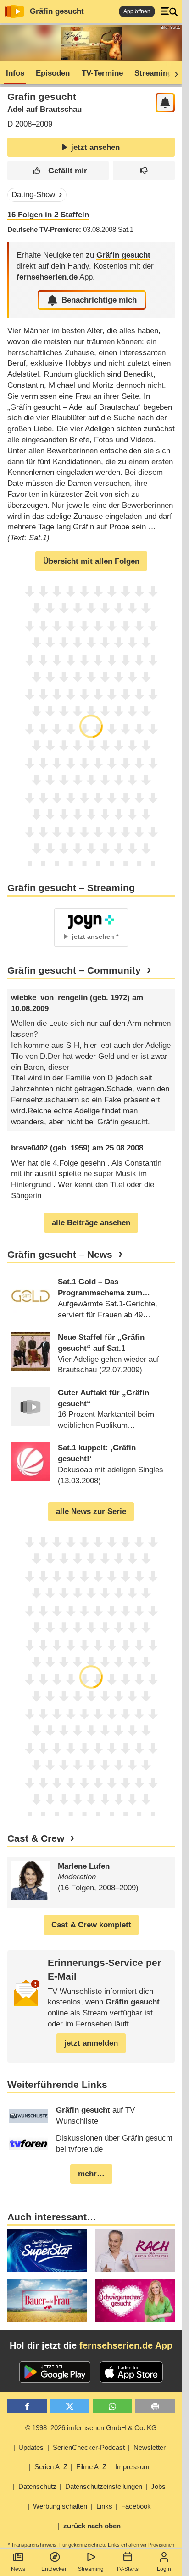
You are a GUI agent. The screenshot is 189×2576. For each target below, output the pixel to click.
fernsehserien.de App (126, 2345)
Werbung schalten (60, 2506)
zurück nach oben (92, 2526)
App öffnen (137, 11)
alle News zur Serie (91, 1511)
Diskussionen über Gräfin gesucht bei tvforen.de (114, 2144)
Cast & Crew (36, 1838)
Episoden (53, 73)
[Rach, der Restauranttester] (135, 2250)
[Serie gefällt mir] (58, 171)
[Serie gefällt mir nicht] (144, 171)
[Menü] (169, 11)
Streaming (91, 2569)
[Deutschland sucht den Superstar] (47, 2250)
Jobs (158, 2486)
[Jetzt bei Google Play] (55, 2372)
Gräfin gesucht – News (60, 1255)
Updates (31, 2447)
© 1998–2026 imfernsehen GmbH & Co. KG (91, 2428)
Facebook (136, 2506)
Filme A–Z (91, 2467)
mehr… (91, 2174)
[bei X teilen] (70, 2406)
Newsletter (150, 2447)
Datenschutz (37, 2486)
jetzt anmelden (91, 2043)
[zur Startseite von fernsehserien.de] (14, 11)
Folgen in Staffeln (48, 215)
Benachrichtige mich (99, 300)
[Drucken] (155, 2406)
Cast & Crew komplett (91, 1925)
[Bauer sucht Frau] (47, 2301)
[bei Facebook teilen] (27, 2406)
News (18, 2569)
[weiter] (173, 73)
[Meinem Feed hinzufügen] (165, 103)
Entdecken (55, 2569)
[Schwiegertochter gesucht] (135, 2301)
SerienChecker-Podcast (89, 2447)
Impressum (132, 2467)
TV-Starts (127, 2569)
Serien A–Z (51, 2467)
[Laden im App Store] (131, 2372)
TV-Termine (102, 73)
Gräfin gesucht (57, 11)
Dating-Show (33, 195)
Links (104, 2506)
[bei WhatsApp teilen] (112, 2406)
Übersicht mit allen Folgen (91, 561)
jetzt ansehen (95, 147)
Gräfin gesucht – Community (74, 970)
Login (164, 2569)
